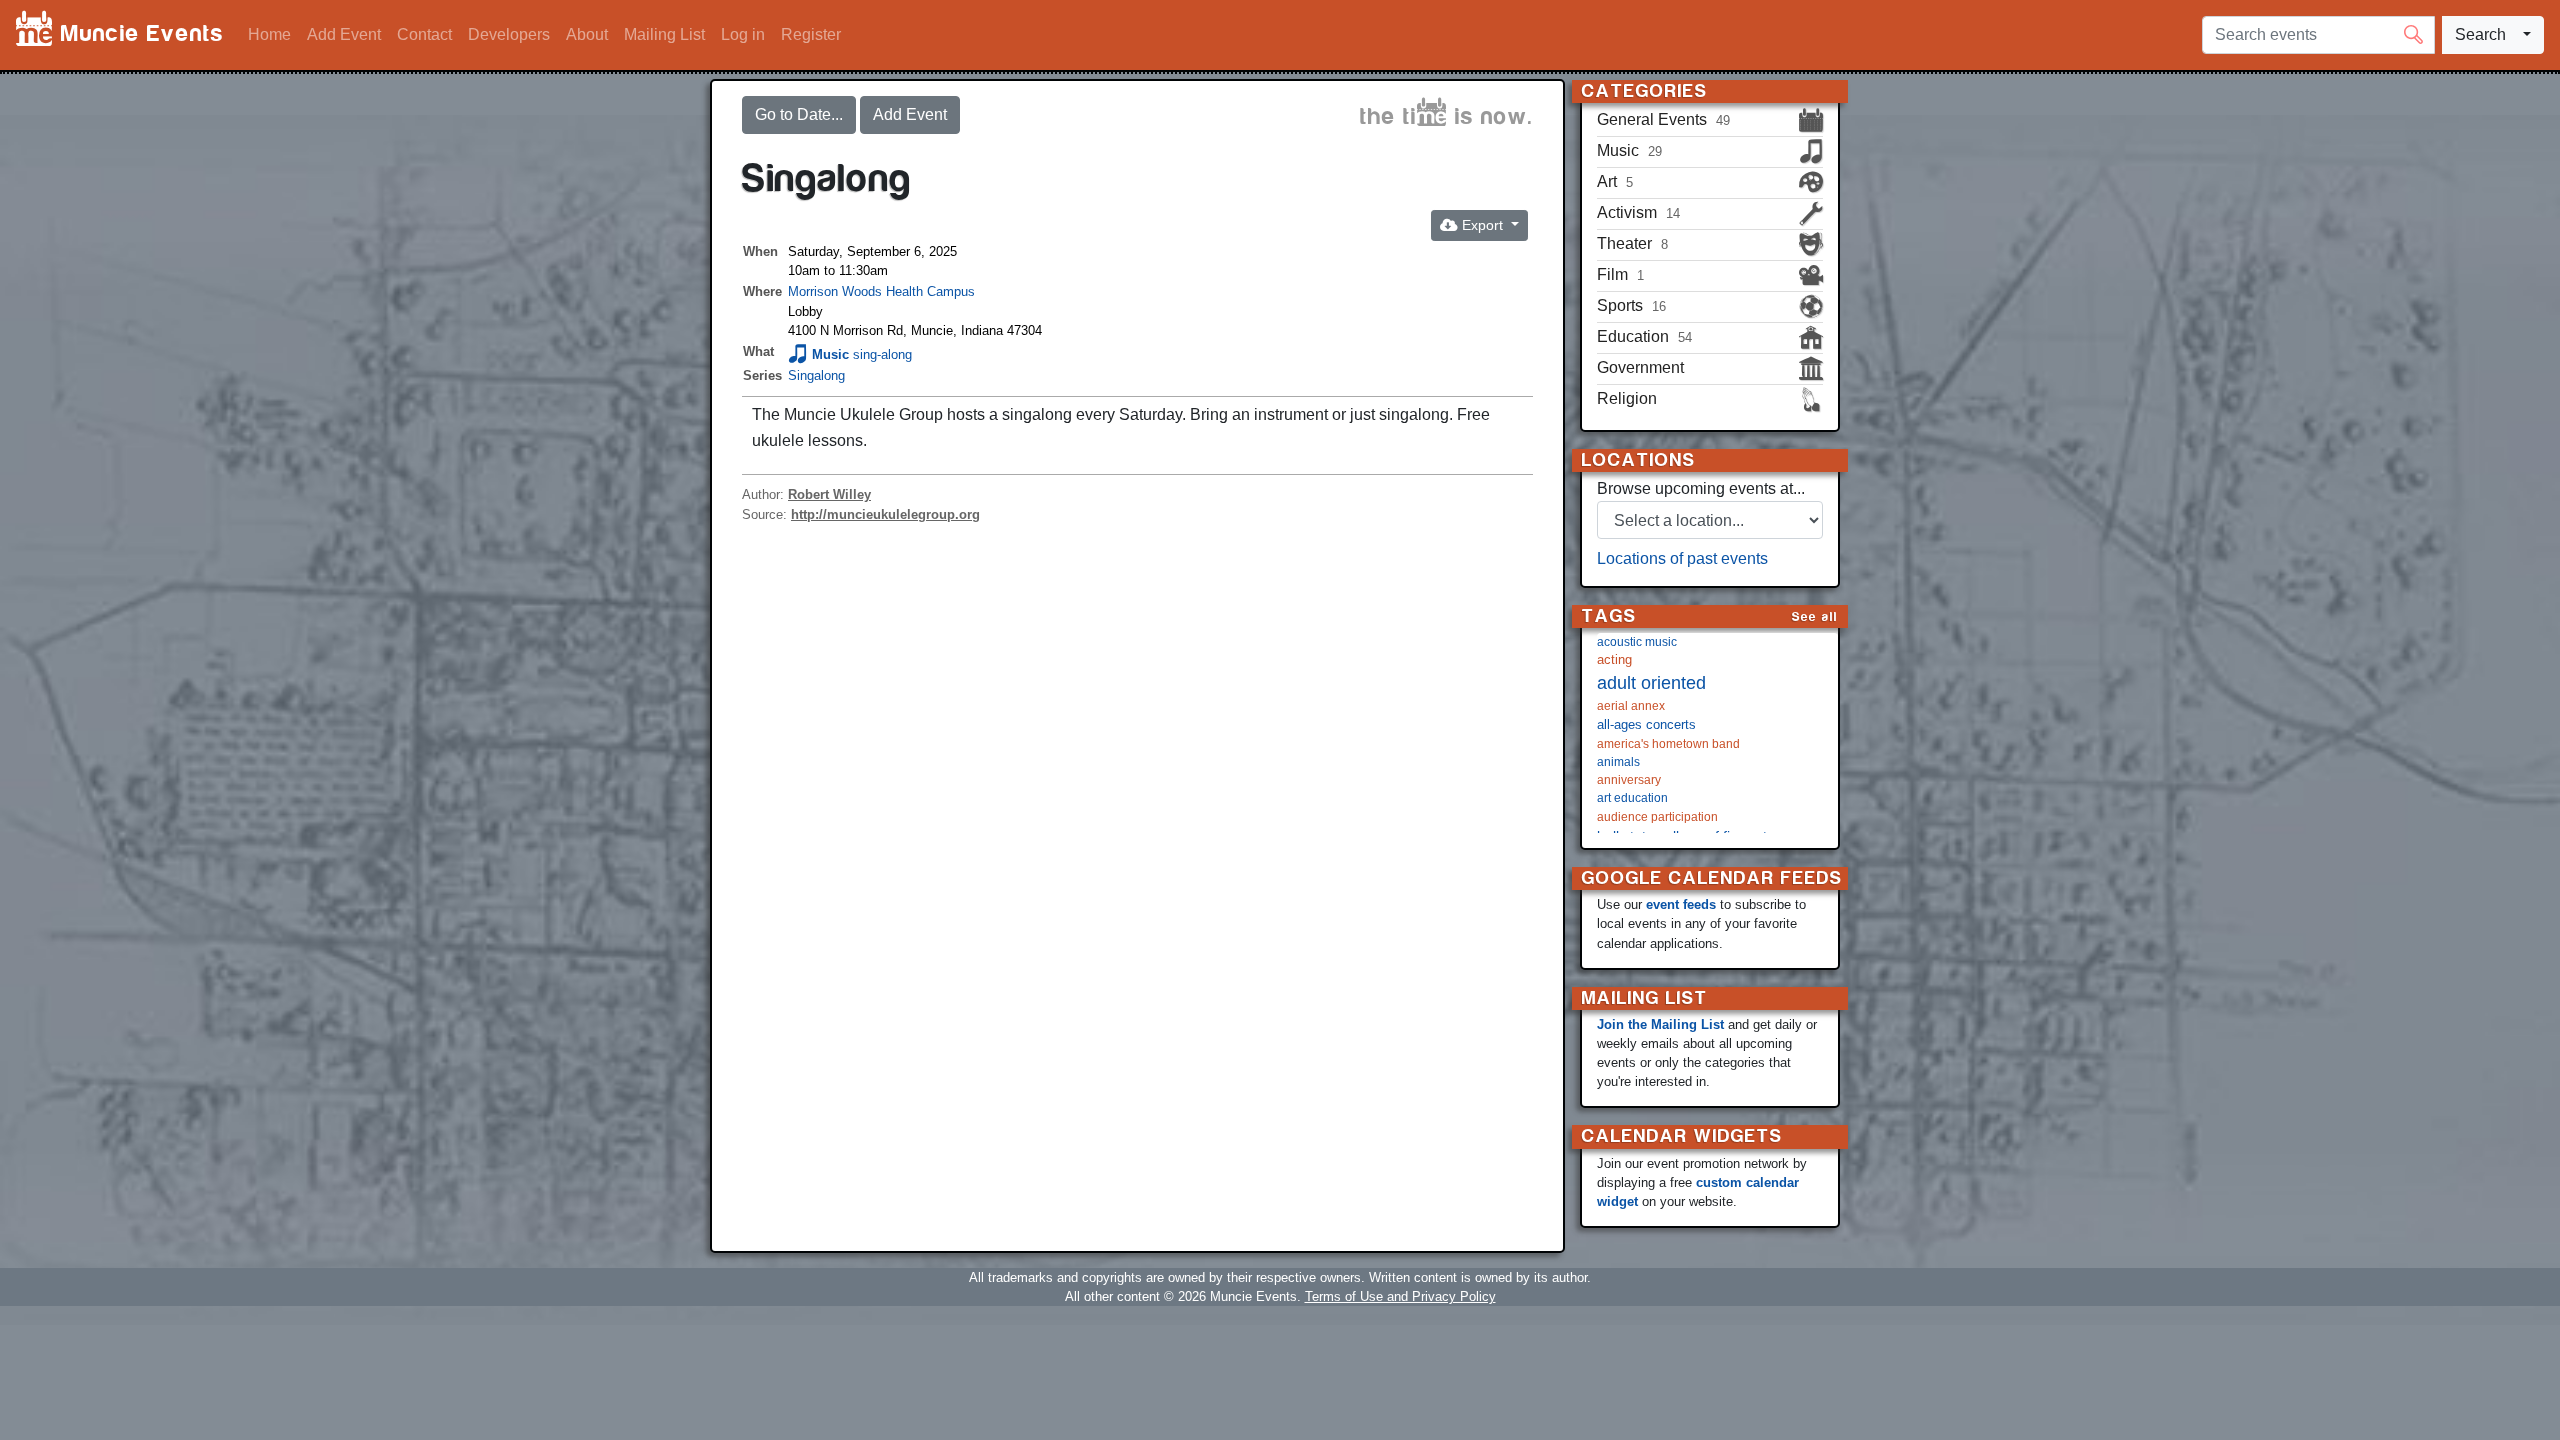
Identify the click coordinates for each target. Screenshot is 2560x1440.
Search (2480, 34)
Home (269, 34)
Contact (424, 34)
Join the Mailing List (1660, 1024)
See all (1815, 616)
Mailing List (664, 34)
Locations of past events (1682, 558)
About (587, 34)
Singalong (816, 375)
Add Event (344, 34)
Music (830, 354)
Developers (509, 34)
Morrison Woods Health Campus (881, 291)
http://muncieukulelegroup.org (885, 514)
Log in (743, 34)
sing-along (882, 354)
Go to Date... (799, 114)
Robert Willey (829, 494)
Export (1482, 225)
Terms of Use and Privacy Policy (1400, 1296)
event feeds (1681, 904)
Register (811, 34)
